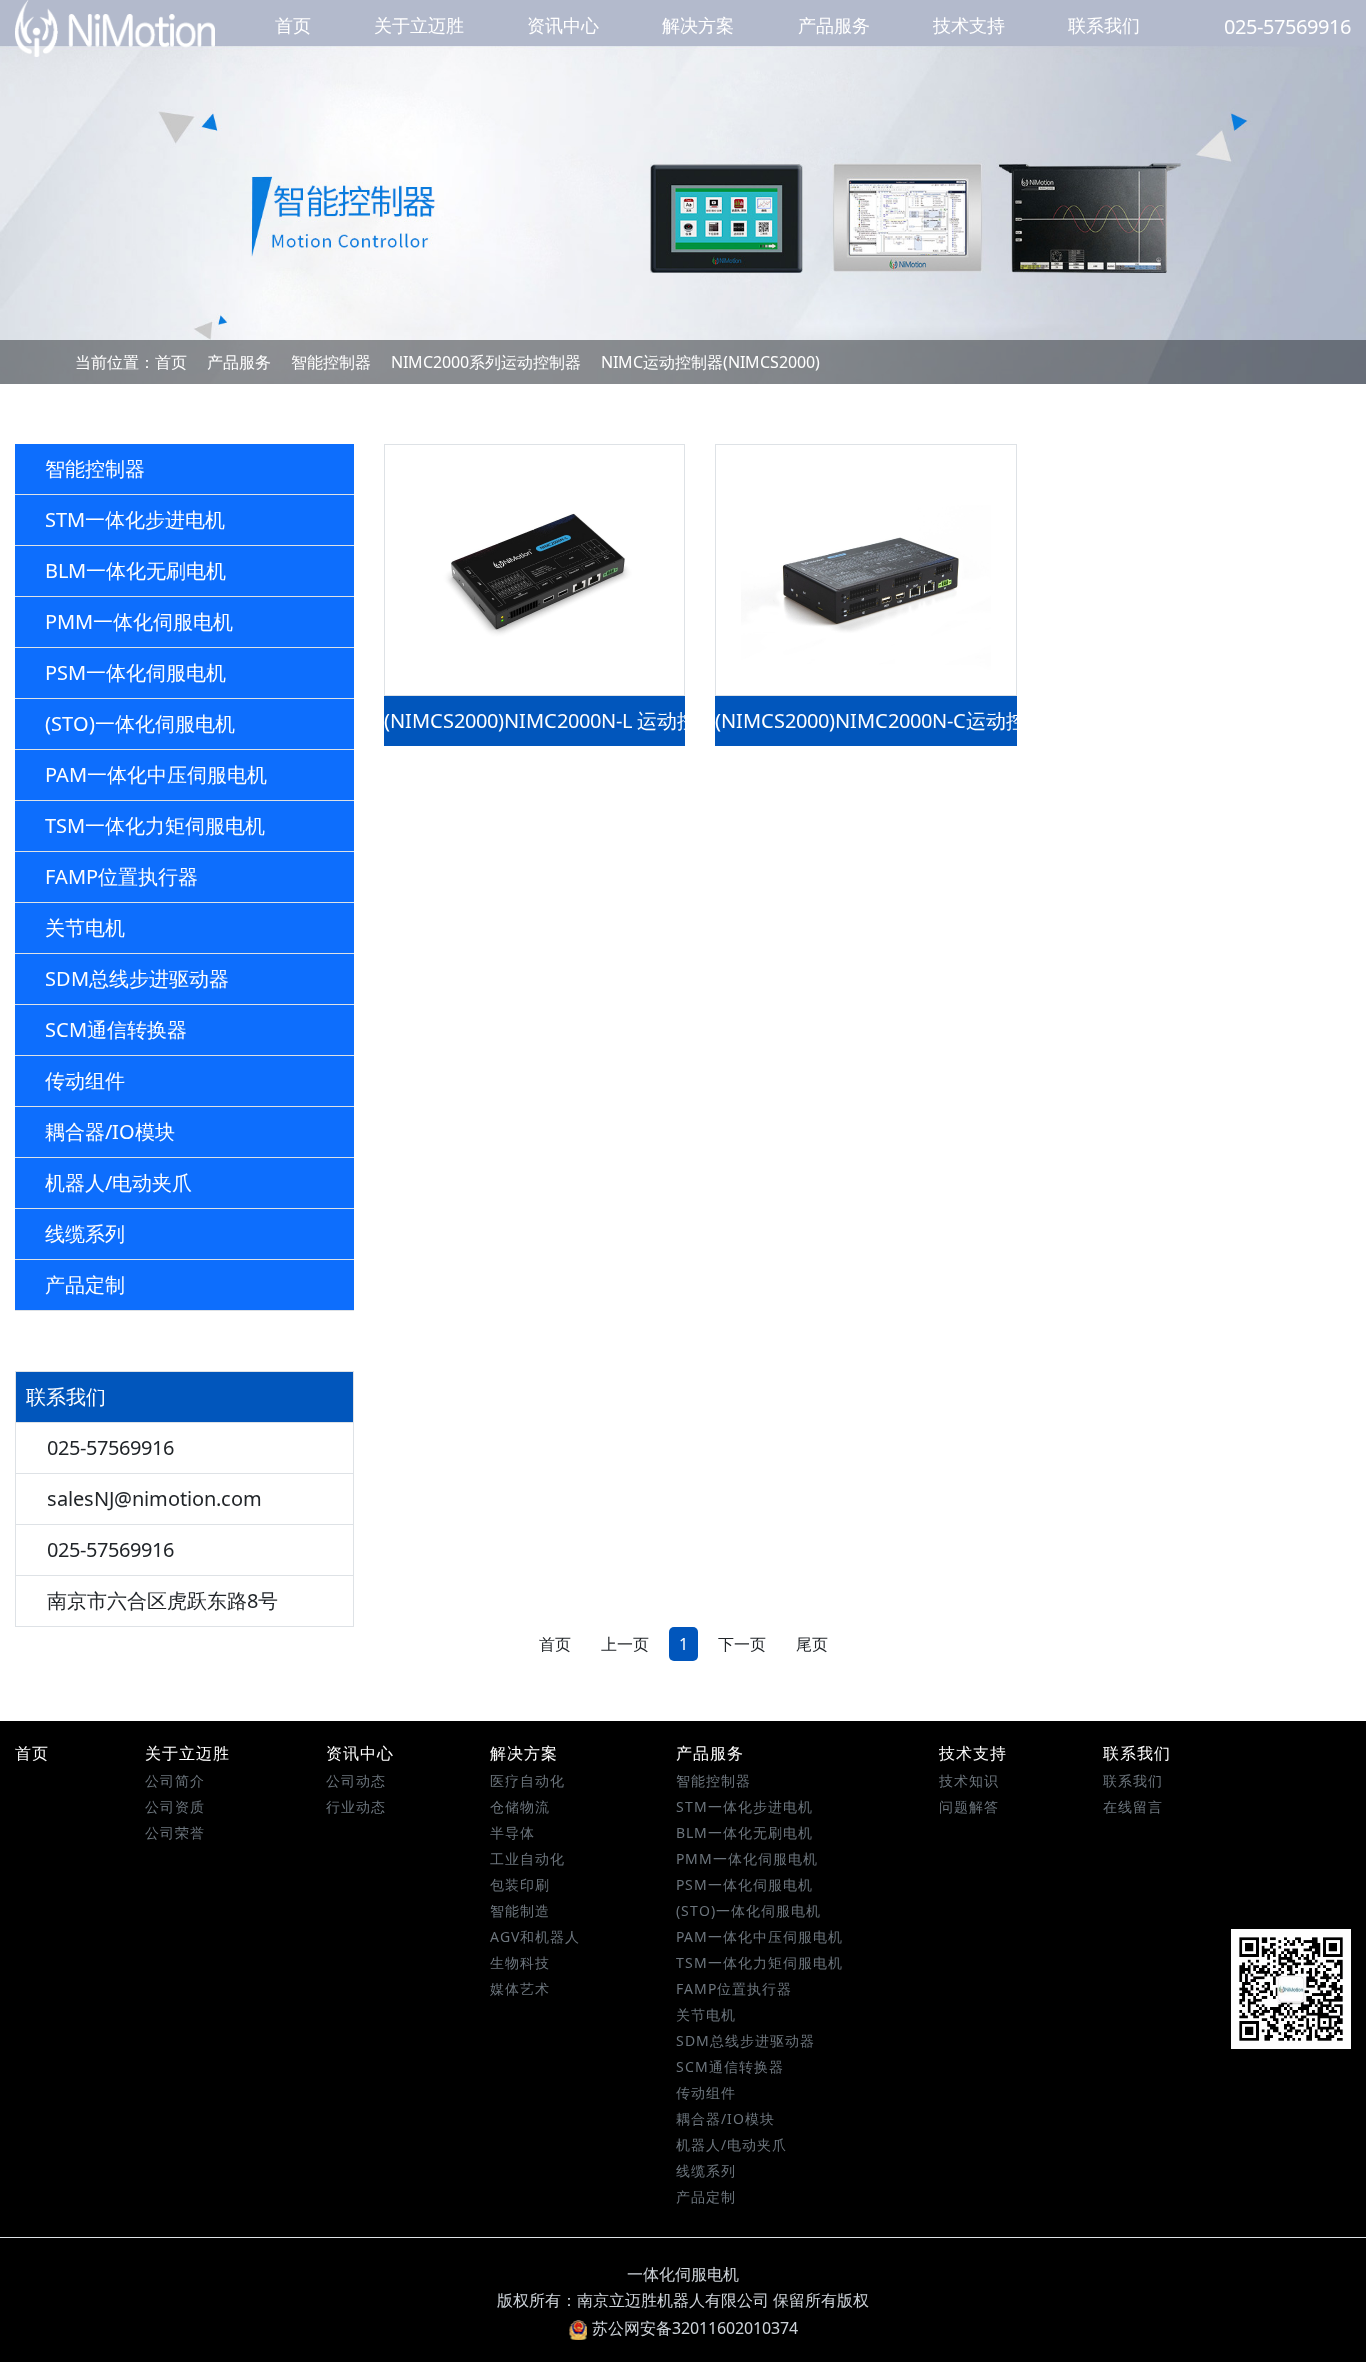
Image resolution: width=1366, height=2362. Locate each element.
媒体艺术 (520, 1988)
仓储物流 (520, 1806)
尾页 (812, 1644)
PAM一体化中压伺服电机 (156, 774)
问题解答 (969, 1806)
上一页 (625, 1644)
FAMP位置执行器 (121, 876)
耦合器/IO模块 (110, 1131)
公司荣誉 (175, 1832)
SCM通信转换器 (116, 1029)
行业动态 (356, 1806)
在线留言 (1133, 1806)
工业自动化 (527, 1858)
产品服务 (834, 25)
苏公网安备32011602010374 (695, 2328)
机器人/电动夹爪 (118, 1182)
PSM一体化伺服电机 (135, 672)
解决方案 (698, 25)
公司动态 (356, 1780)
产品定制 (85, 1284)
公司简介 (175, 1780)
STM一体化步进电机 (135, 519)
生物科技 (520, 1962)
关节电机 (85, 927)
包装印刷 (520, 1884)
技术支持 (969, 25)
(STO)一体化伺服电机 (140, 723)
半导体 (512, 1832)
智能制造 (520, 1910)
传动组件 (85, 1080)
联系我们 (1104, 25)
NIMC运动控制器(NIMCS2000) (710, 362)
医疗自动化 (527, 1780)
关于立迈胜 (419, 25)
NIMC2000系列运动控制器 (486, 362)
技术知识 (969, 1780)
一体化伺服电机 (683, 2274)
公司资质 (175, 1806)
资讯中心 (563, 25)
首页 (293, 25)
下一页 (742, 1644)
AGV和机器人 (535, 1936)
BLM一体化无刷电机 (135, 570)
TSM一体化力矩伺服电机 (155, 825)
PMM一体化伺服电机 (139, 621)
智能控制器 (331, 362)
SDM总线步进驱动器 (137, 978)
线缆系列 (85, 1233)
